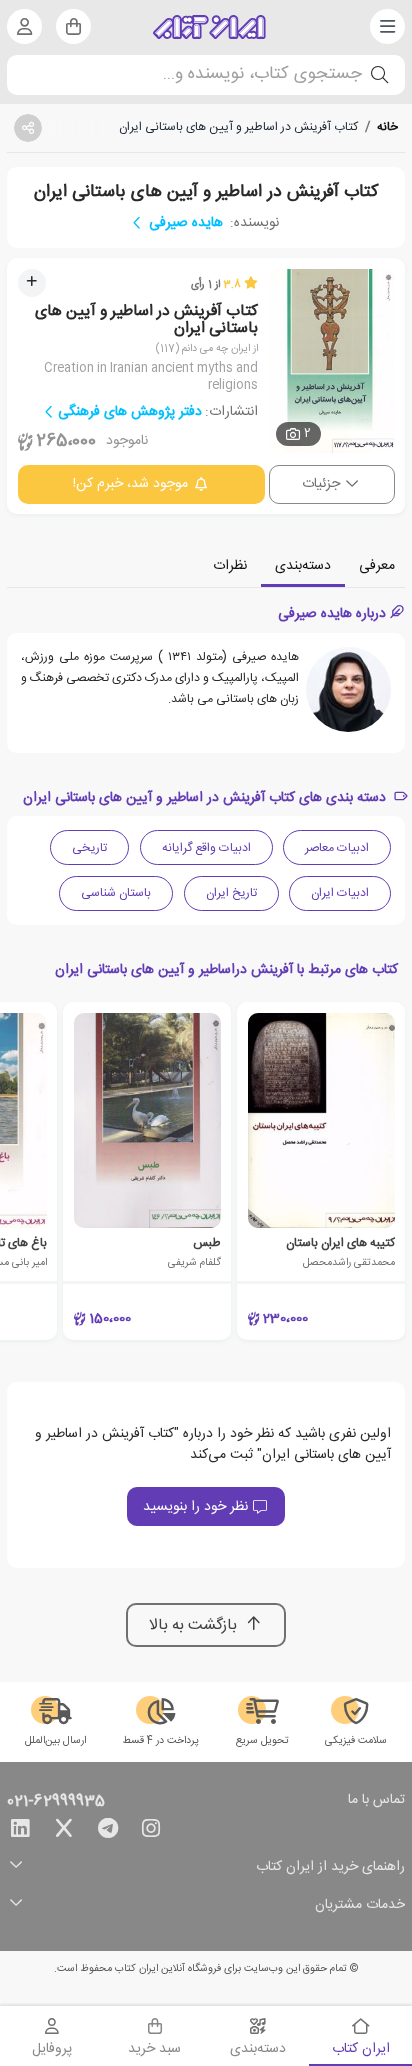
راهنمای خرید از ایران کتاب (330, 1867)
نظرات (230, 566)
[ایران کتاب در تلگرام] (108, 1832)
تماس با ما (376, 1801)
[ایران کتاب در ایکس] (64, 1832)
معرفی (377, 566)
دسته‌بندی (303, 566)
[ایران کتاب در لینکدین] (20, 1832)
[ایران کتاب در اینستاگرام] (151, 1832)
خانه (387, 127)
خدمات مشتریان (360, 1905)
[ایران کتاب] (209, 27)
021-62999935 (56, 1802)
